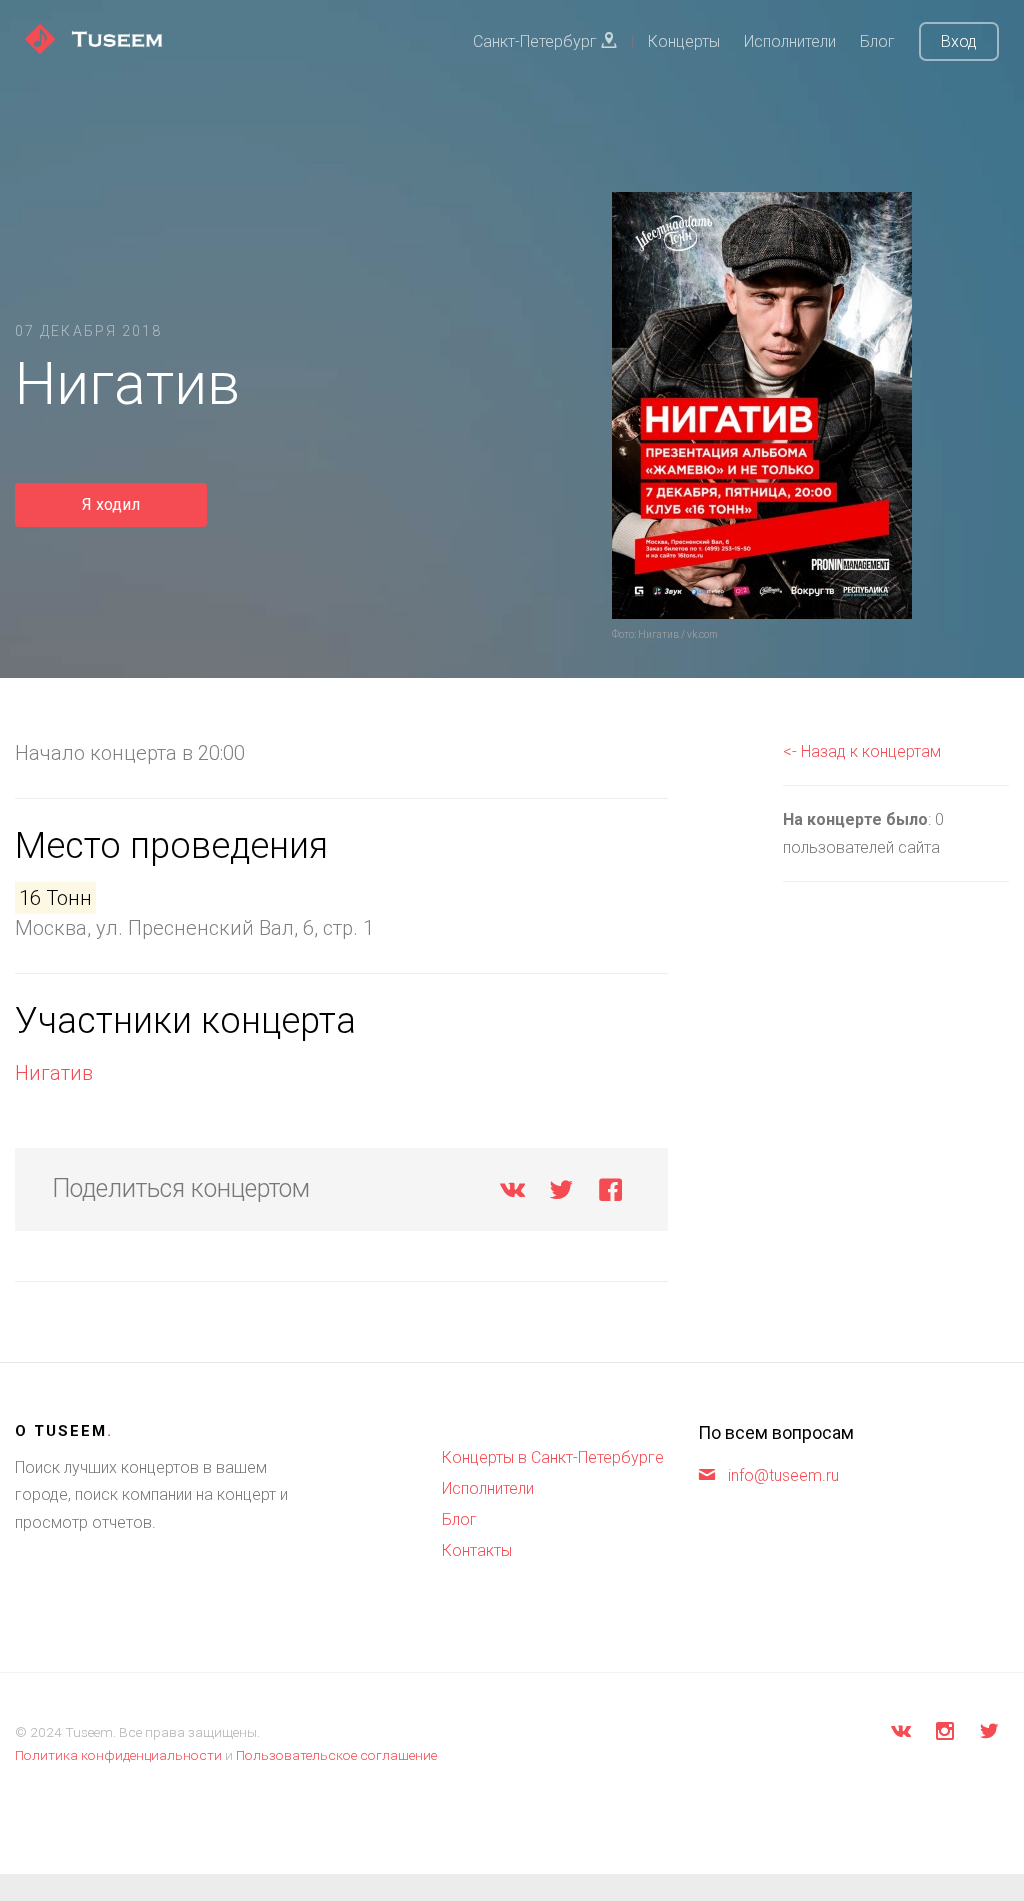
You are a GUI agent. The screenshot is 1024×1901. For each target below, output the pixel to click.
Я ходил (111, 504)
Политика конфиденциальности (118, 1755)
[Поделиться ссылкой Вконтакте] (512, 1193)
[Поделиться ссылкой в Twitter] (561, 1193)
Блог (877, 41)
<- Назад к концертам (862, 751)
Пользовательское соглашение (336, 1755)
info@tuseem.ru (783, 1475)
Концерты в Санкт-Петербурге (553, 1457)
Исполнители (790, 41)
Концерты (684, 41)
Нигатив (54, 1073)
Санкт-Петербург (537, 41)
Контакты (477, 1550)
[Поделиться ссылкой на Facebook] (610, 1193)
